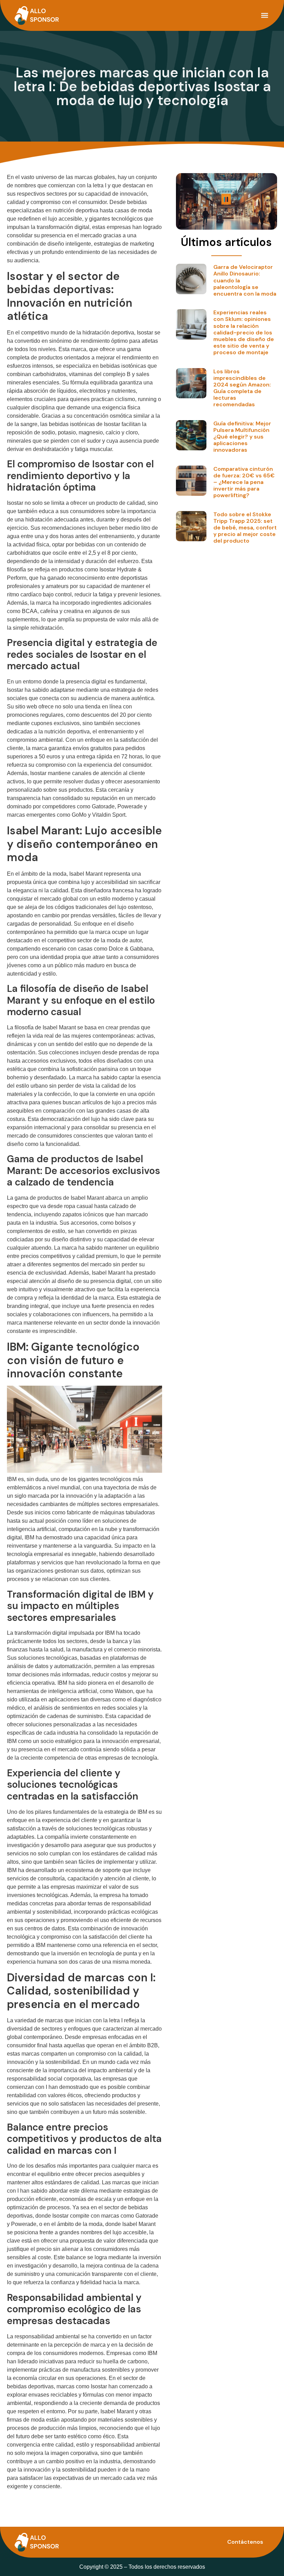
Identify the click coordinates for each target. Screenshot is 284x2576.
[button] (264, 15)
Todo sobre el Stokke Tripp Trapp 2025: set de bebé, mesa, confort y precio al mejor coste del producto (245, 528)
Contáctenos (245, 2542)
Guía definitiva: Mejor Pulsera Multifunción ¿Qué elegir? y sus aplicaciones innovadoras (242, 437)
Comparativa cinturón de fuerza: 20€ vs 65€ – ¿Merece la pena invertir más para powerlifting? (244, 482)
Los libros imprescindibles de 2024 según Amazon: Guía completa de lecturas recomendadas (242, 388)
